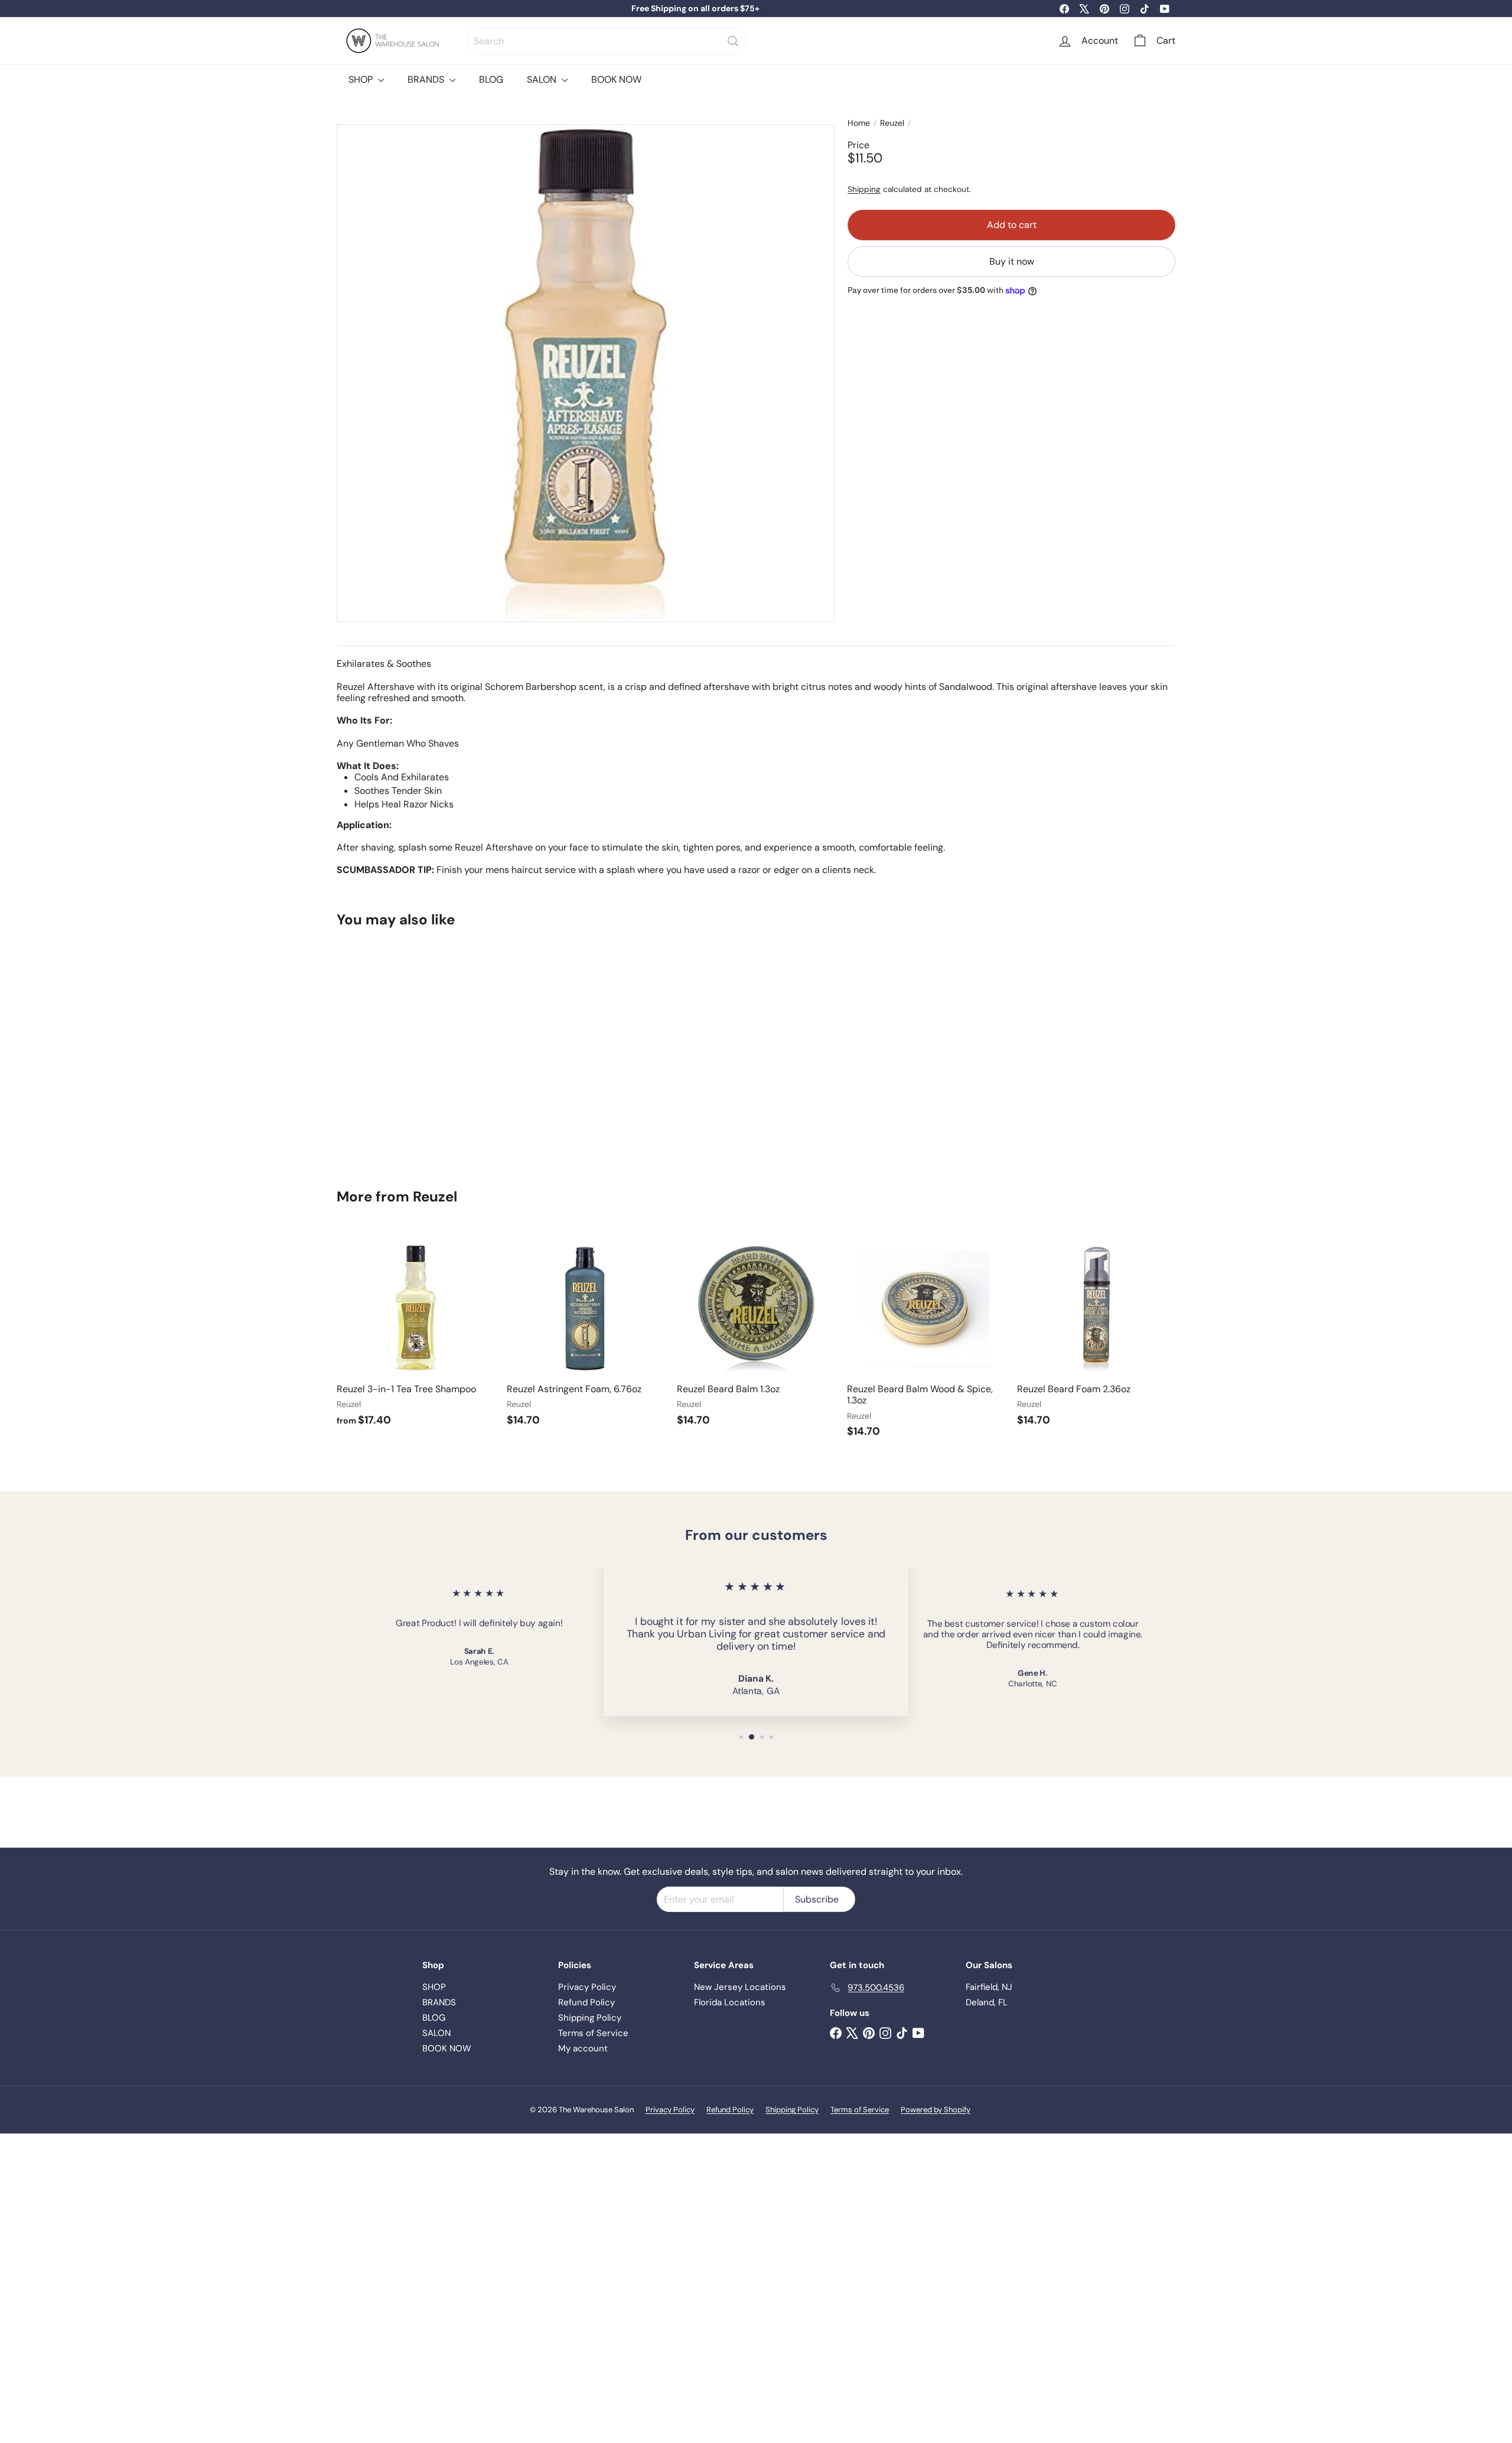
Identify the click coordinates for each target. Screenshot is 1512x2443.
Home (859, 123)
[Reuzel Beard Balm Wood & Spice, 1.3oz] (926, 1340)
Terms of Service (593, 2033)
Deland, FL (987, 2002)
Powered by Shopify (936, 2110)
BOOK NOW (616, 79)
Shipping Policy (590, 2018)
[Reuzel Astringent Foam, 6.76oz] (586, 1334)
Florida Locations (730, 2002)
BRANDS (427, 79)
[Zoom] (586, 373)
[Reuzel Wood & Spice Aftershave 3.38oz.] (402, 1049)
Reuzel (892, 123)
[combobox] (607, 41)
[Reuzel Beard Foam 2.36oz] (1096, 1334)
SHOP (362, 79)
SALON (543, 79)
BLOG (491, 79)
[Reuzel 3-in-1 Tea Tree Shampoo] (416, 1334)
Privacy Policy (587, 1987)
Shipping (864, 190)
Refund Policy (586, 2002)
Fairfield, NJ (989, 1987)
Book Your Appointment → (695, 8)
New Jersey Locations (740, 1987)
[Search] (733, 41)
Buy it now (1012, 262)
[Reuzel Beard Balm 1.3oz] (756, 1334)
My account (583, 2048)
